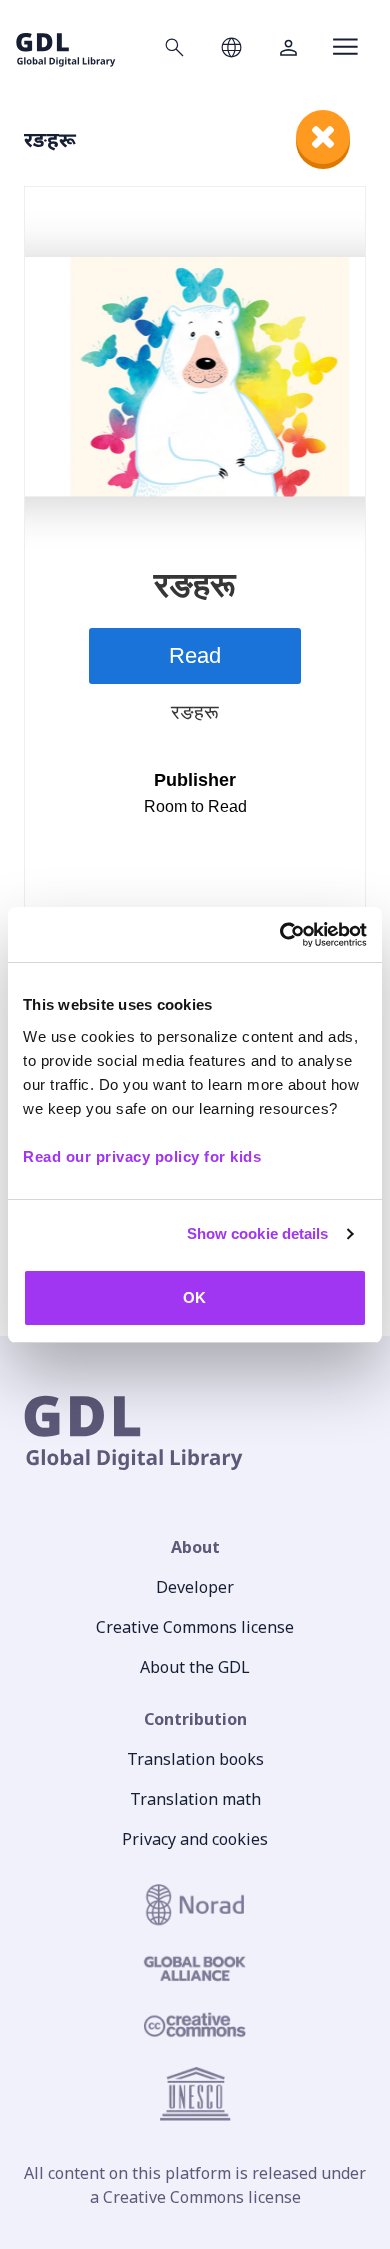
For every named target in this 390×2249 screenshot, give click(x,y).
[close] (323, 137)
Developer (195, 1587)
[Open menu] (345, 47)
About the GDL (195, 1667)
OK (194, 1297)
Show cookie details (258, 1233)
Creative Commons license (195, 1627)
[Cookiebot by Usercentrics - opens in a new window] (280, 935)
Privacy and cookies (195, 1839)
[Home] (66, 46)
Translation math (195, 1799)
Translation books (195, 1759)
